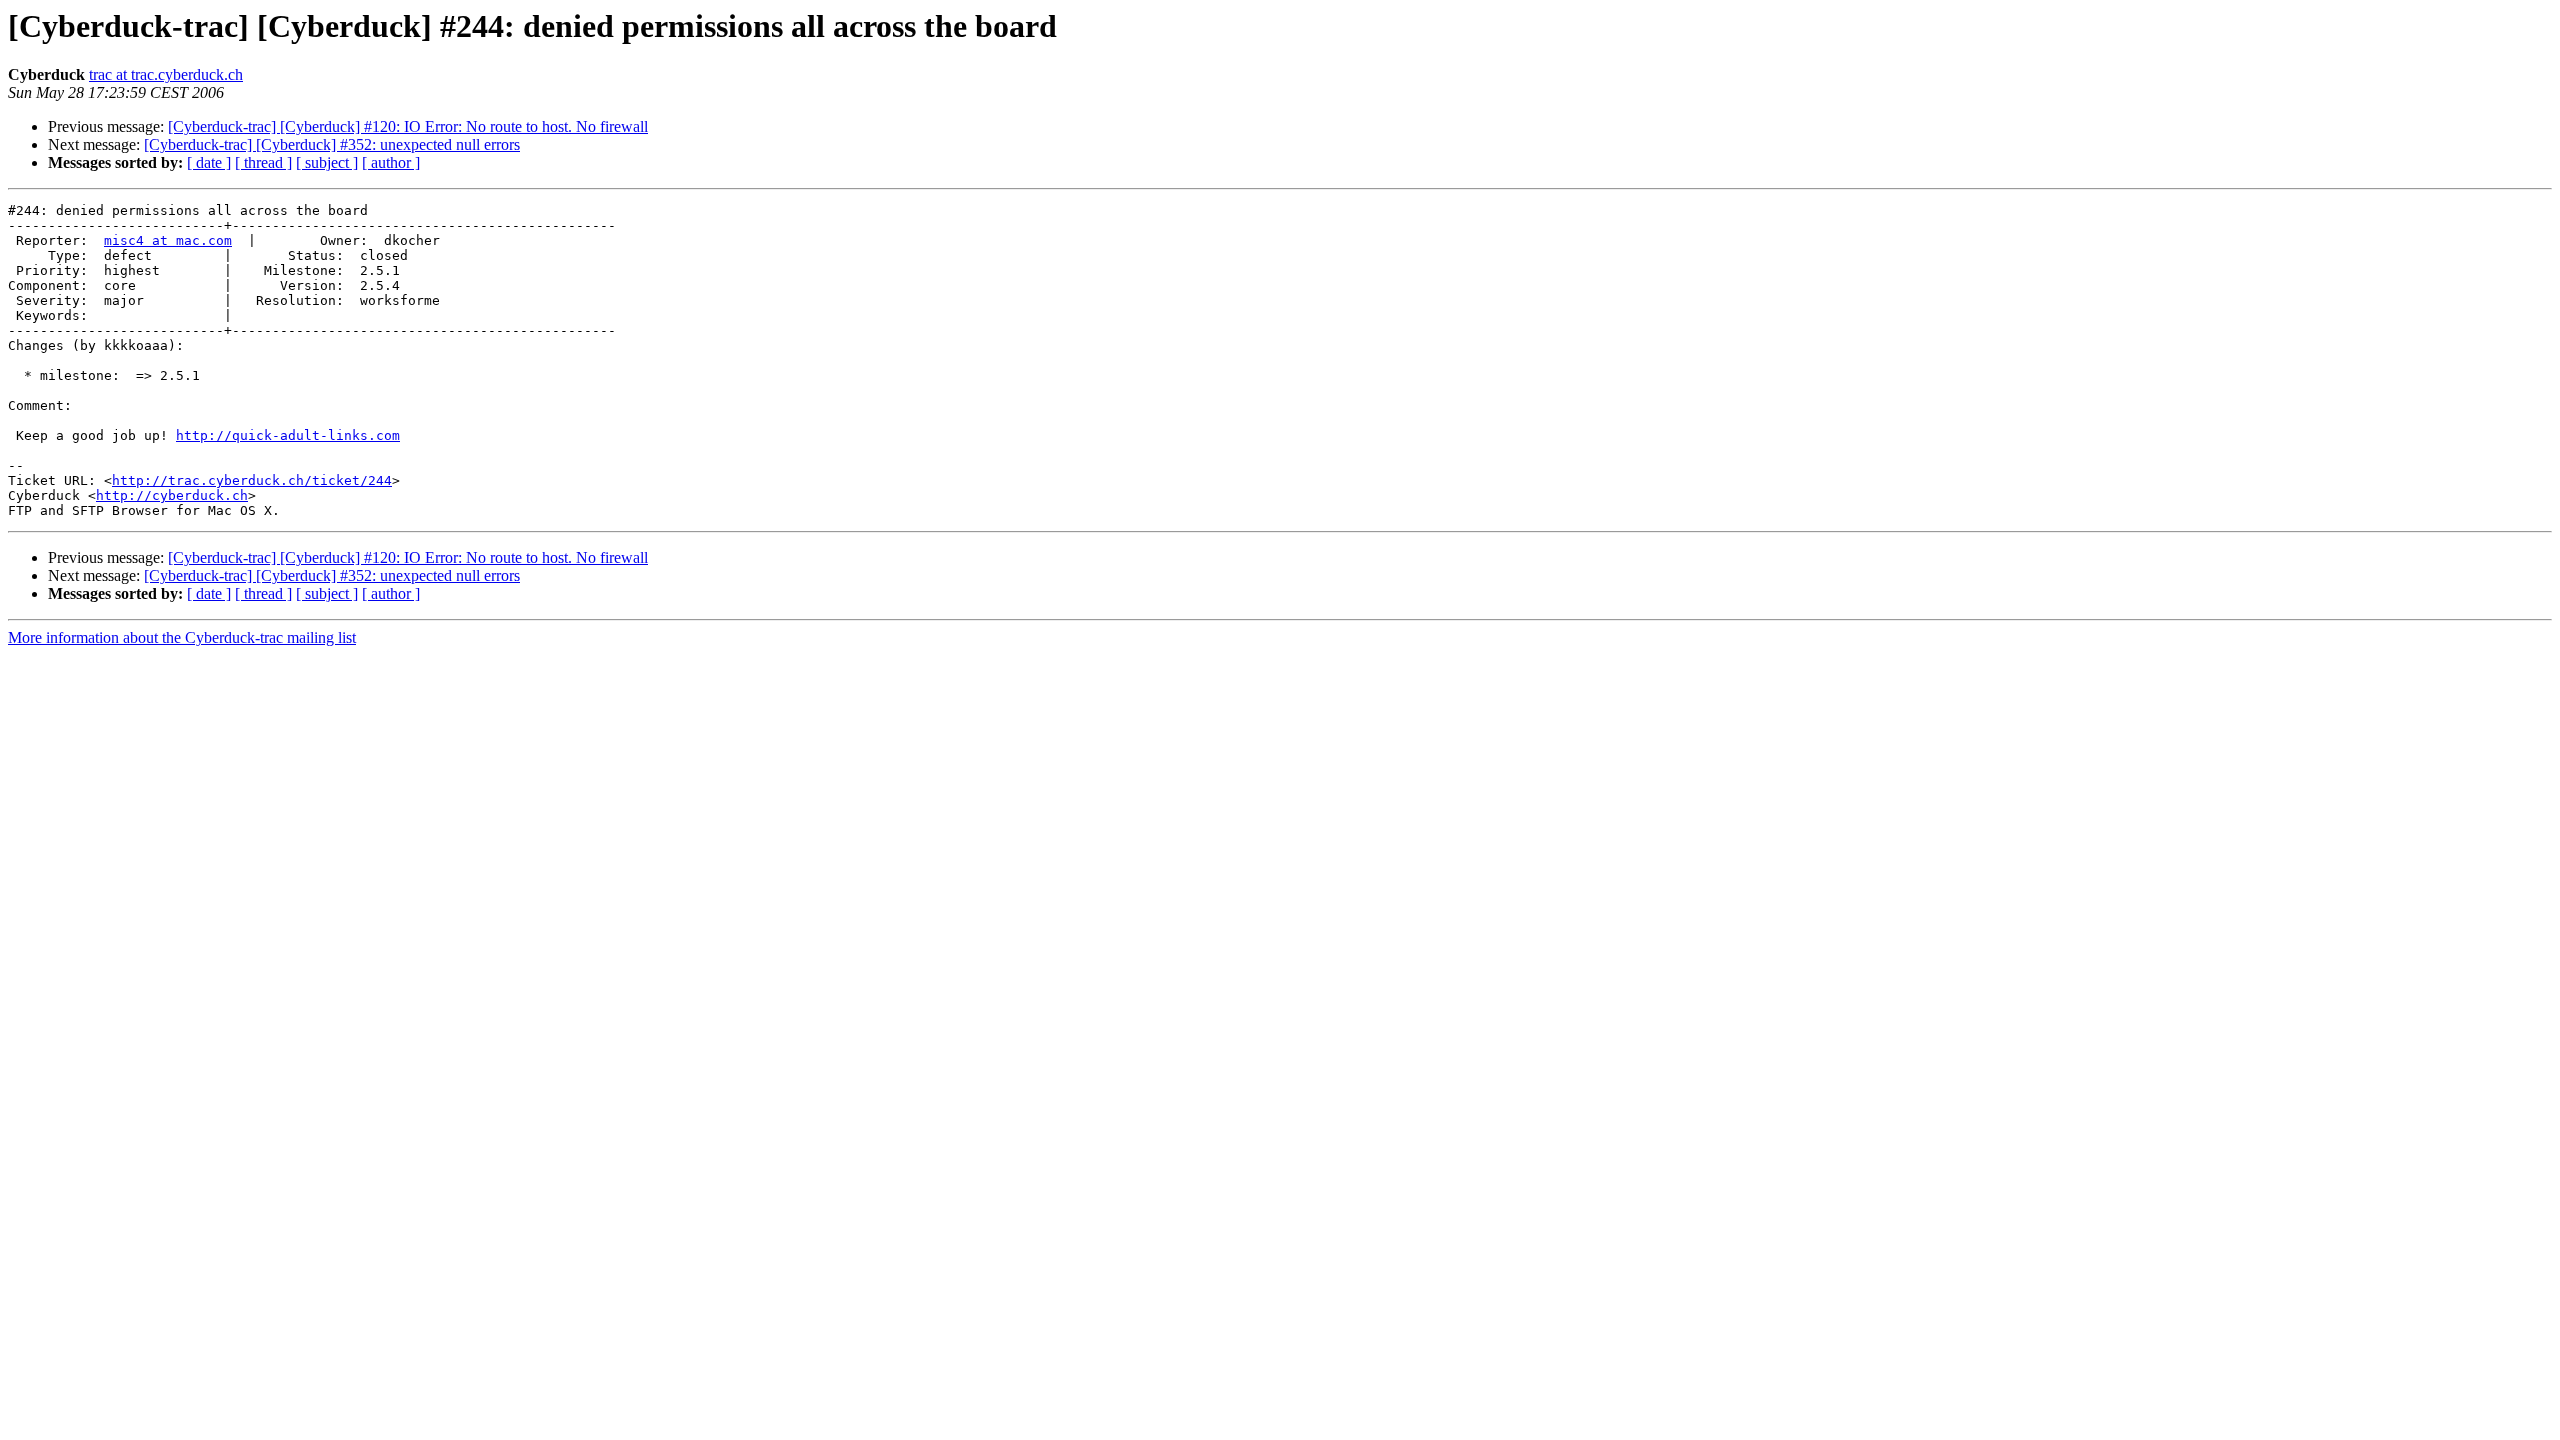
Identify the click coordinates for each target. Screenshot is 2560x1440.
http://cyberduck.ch (172, 495)
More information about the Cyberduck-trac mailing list (182, 637)
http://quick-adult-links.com (288, 435)
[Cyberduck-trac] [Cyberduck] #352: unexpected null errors (332, 144)
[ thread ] (263, 162)
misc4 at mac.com (168, 240)
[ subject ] (327, 162)
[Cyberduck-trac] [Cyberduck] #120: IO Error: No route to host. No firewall (408, 126)
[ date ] (209, 162)
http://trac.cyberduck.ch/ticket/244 (252, 480)
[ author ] (391, 162)
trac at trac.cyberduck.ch (166, 74)
